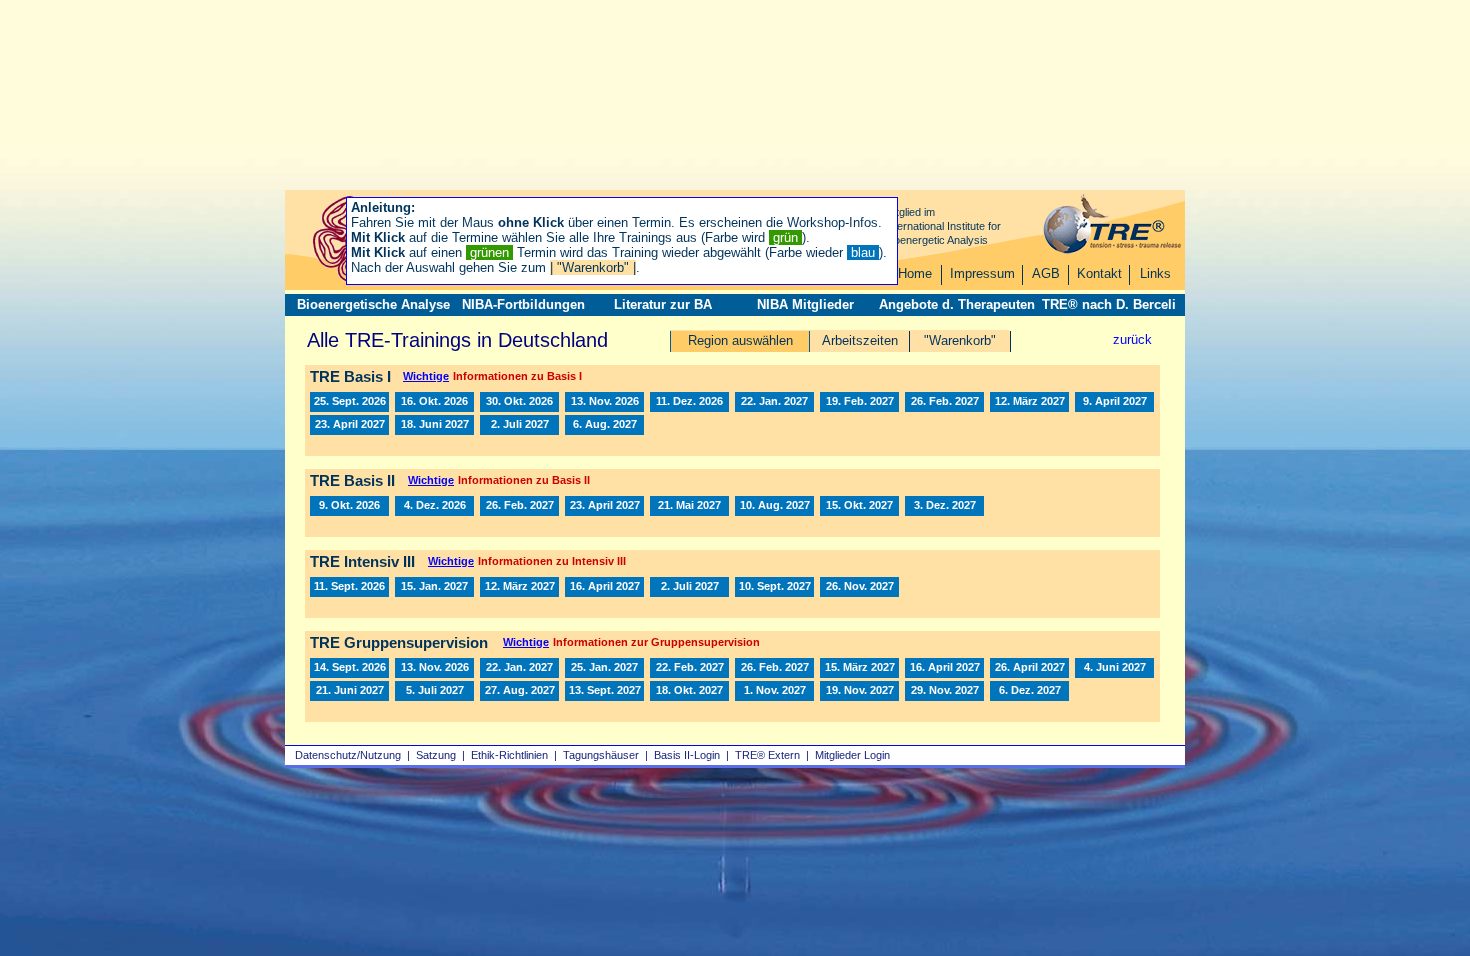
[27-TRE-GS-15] (604, 691)
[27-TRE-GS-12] (434, 691)
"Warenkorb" (960, 340)
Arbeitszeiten (860, 340)
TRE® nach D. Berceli (1109, 304)
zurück (1132, 339)
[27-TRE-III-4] (689, 587)
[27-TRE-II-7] (944, 506)
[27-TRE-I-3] (859, 402)
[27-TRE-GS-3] (774, 668)
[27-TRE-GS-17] (689, 691)
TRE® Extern (767, 755)
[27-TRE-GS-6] (859, 668)
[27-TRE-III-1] (434, 587)
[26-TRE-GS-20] (434, 668)
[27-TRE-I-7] (1114, 402)
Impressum (982, 273)
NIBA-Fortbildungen (523, 304)
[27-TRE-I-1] (774, 402)
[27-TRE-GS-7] (944, 668)
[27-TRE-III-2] (519, 587)
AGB (1046, 273)
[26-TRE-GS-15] (349, 668)
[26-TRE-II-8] (349, 506)
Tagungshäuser (601, 755)
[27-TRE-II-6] (859, 506)
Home (915, 273)
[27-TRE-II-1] (519, 506)
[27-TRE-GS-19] (859, 691)
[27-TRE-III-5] (774, 587)
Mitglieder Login (852, 755)
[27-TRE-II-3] (604, 506)
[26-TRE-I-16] (604, 402)
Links (1155, 273)
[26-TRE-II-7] (434, 506)
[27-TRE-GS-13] (519, 691)
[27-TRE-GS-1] (519, 668)
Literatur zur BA (663, 304)
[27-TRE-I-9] (434, 425)
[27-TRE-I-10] (519, 425)
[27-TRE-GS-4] (689, 668)
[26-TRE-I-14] (434, 402)
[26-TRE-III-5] (349, 587)
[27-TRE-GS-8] (1029, 668)
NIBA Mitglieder (805, 304)
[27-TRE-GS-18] (774, 691)
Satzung (436, 755)
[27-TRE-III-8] (859, 587)
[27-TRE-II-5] (774, 506)
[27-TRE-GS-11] (349, 691)
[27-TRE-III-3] (604, 587)
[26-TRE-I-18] (689, 402)
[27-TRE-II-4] (689, 506)
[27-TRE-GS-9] (1114, 668)
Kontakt (1099, 273)
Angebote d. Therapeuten (957, 304)
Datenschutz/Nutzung (348, 755)
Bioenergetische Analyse (373, 304)
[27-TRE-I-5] (1029, 402)
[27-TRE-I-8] (349, 425)
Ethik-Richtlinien (509, 755)
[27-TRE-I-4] (944, 402)
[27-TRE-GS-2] (604, 668)
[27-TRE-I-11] (604, 425)
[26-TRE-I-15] (519, 402)
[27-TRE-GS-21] (1029, 691)
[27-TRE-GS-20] (944, 691)
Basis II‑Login (687, 755)
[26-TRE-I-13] (349, 402)
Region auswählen (740, 340)
